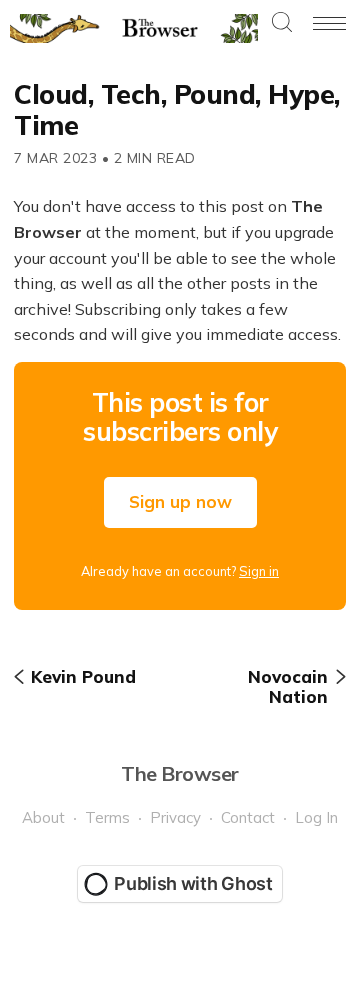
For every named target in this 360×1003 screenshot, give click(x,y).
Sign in (259, 571)
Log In (316, 817)
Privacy (175, 817)
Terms (107, 817)
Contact (248, 817)
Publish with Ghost (193, 883)
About (43, 817)
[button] (282, 23)
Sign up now (180, 501)
